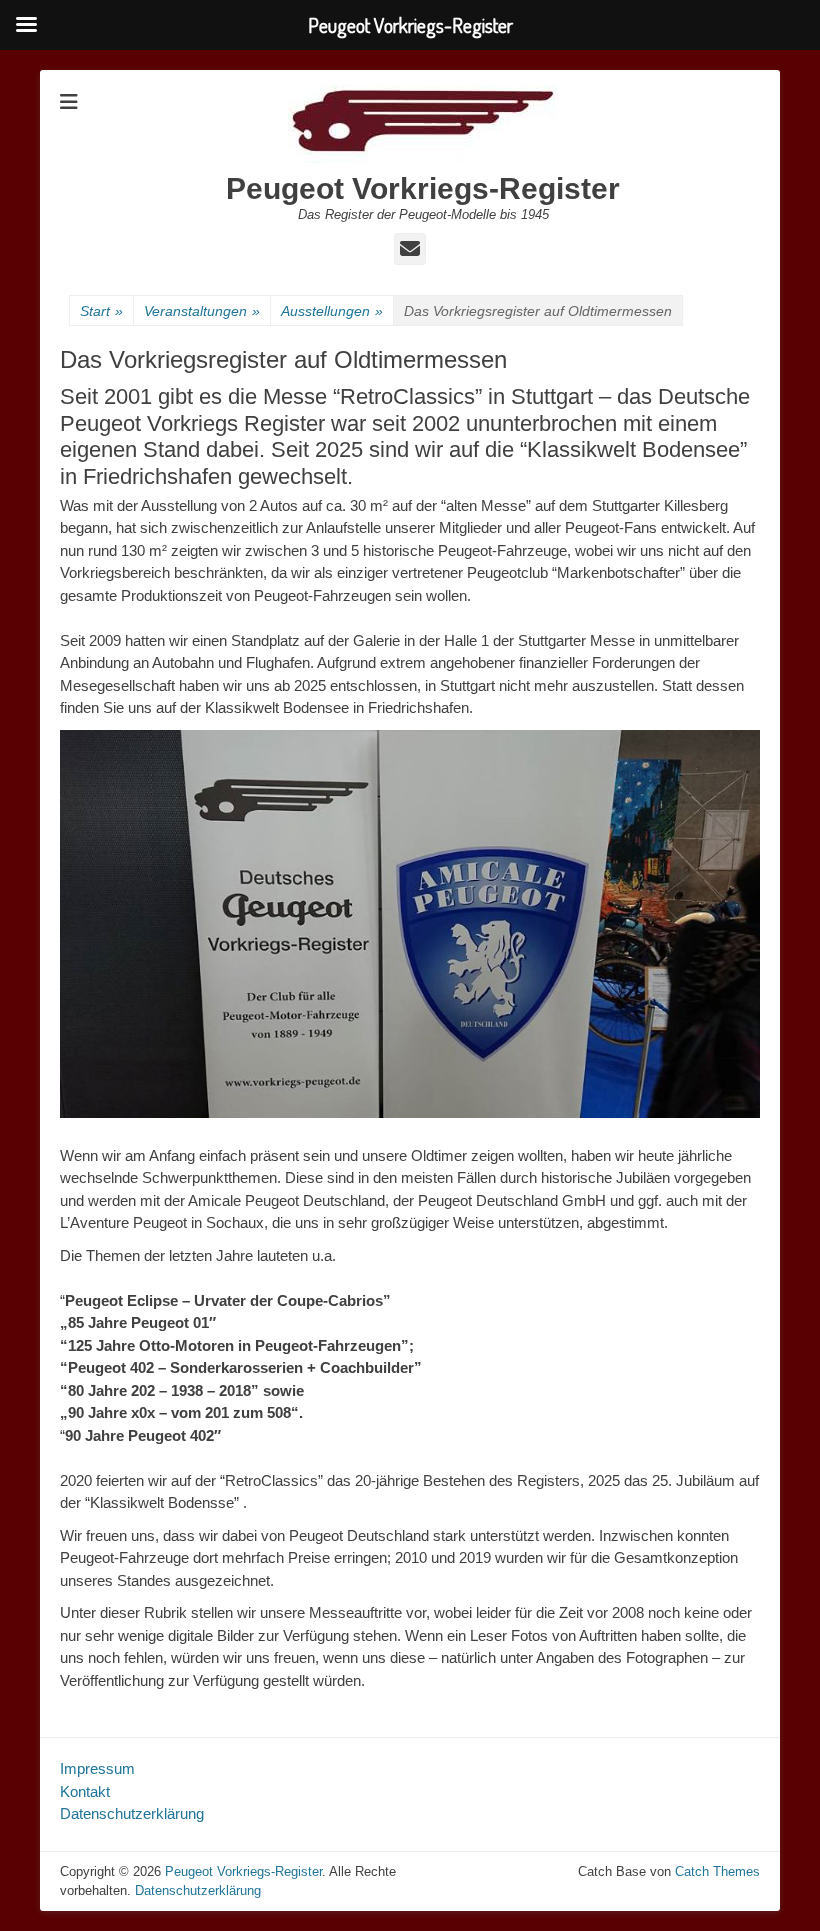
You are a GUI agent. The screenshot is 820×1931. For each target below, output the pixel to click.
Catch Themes (717, 1871)
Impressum (97, 1768)
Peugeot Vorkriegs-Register (423, 188)
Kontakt (85, 1791)
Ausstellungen (332, 311)
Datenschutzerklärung (132, 1813)
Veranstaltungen (202, 311)
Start (101, 311)
